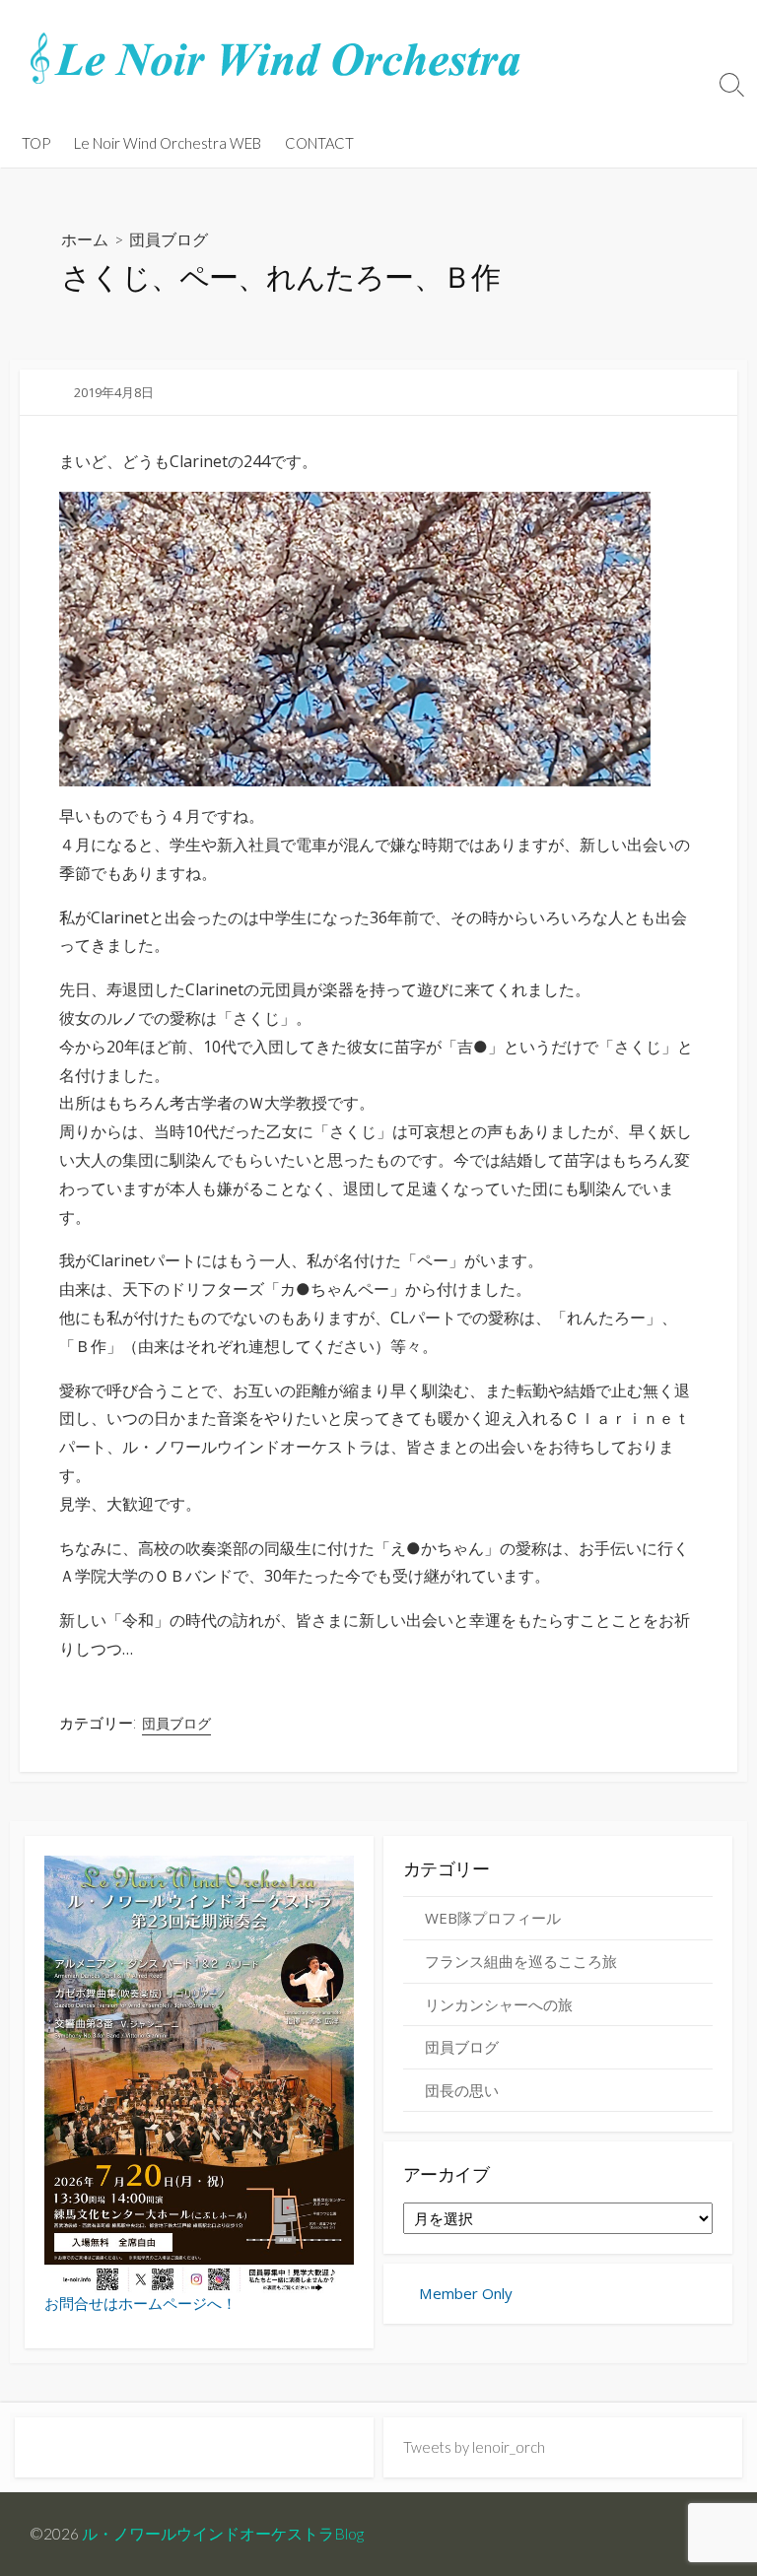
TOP (36, 143)
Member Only (464, 2293)
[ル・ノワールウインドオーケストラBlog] (276, 59)
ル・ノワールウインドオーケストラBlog (223, 2534)
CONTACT (319, 143)
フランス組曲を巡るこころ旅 (521, 1961)
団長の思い (462, 2090)
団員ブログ (169, 239)
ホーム (85, 239)
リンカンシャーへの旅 (499, 2004)
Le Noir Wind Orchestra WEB (168, 143)
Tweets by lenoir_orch (474, 2447)
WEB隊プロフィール (493, 1918)
